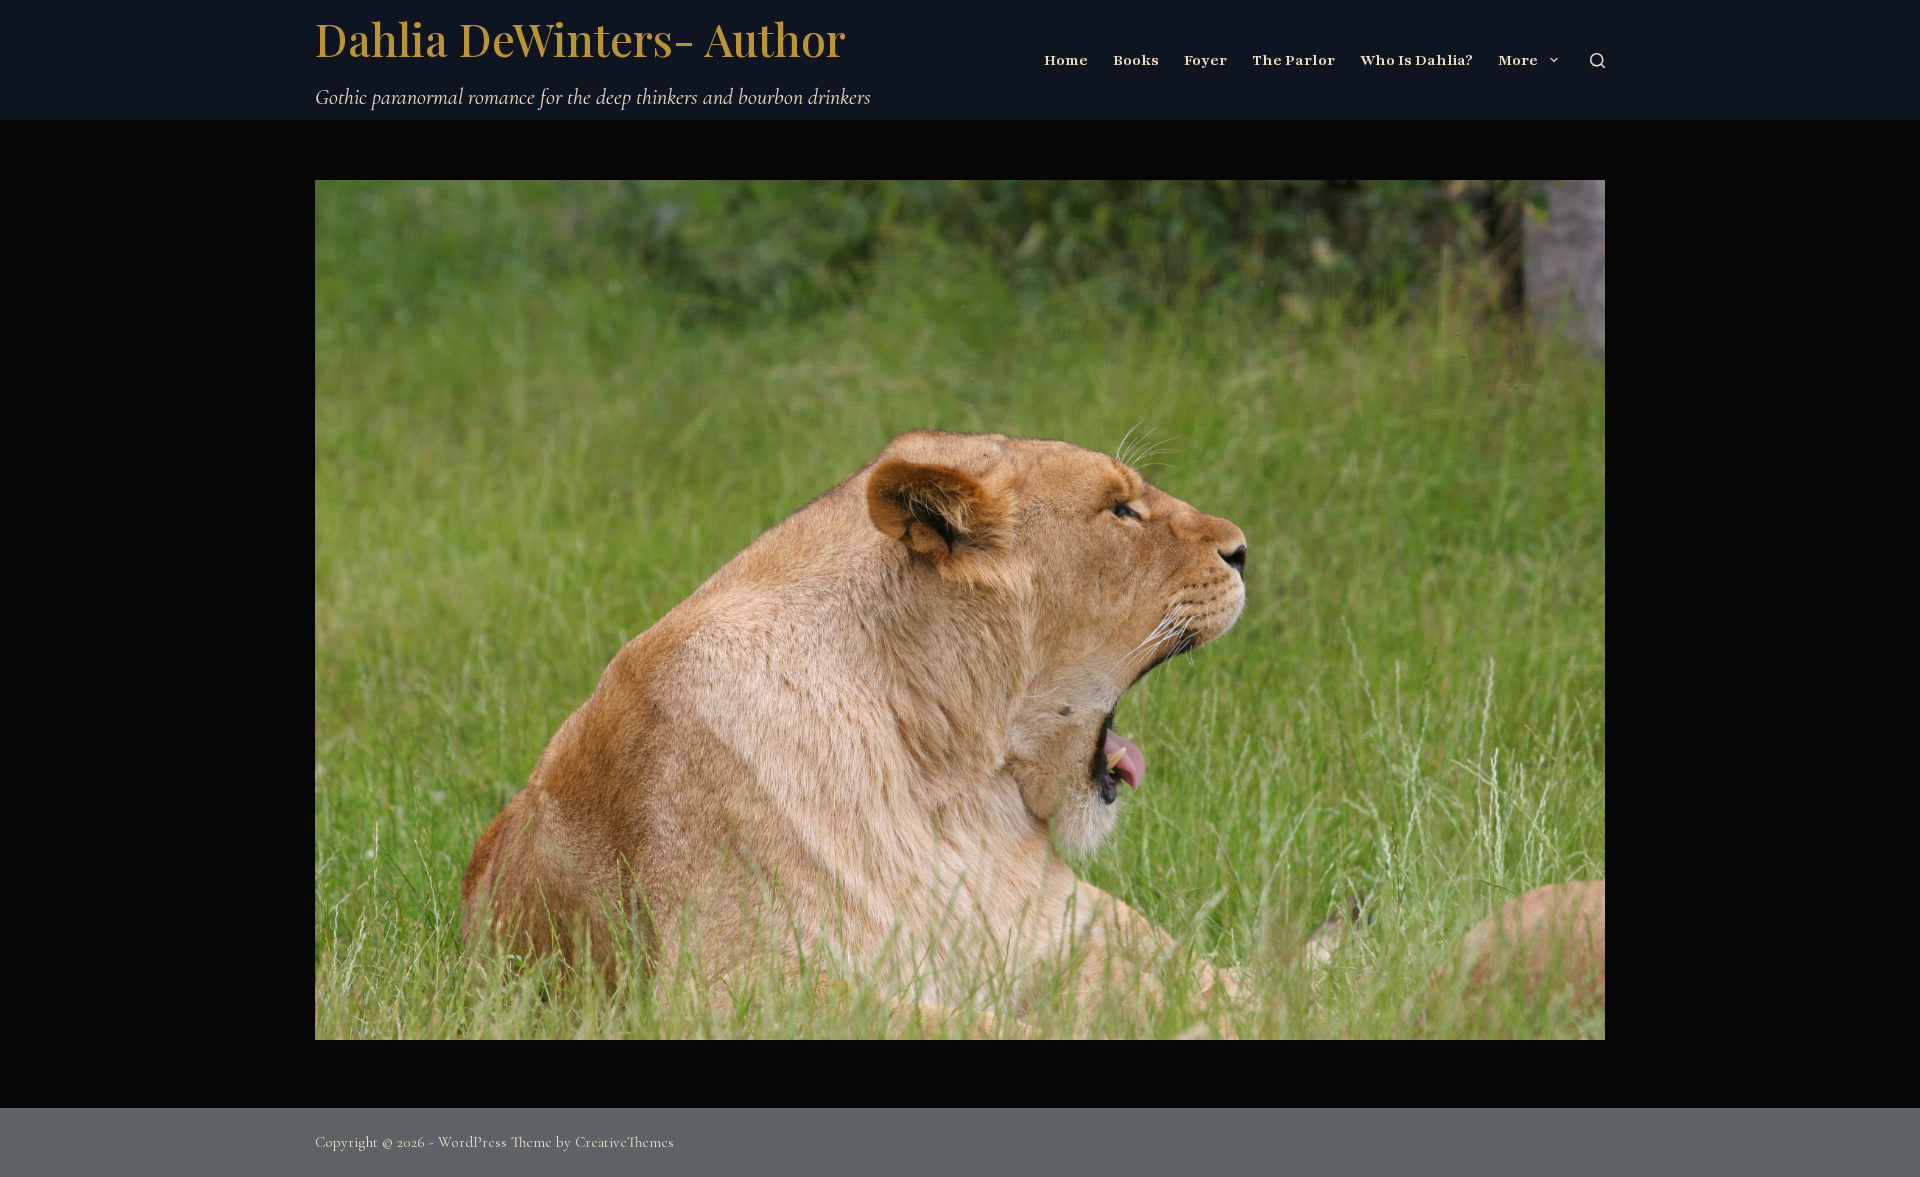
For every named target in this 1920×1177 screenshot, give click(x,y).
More (1518, 60)
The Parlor (1293, 60)
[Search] (1597, 60)
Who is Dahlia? (1416, 60)
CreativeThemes (624, 1142)
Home (1066, 60)
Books (1136, 60)
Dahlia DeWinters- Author (580, 38)
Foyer (1205, 60)
